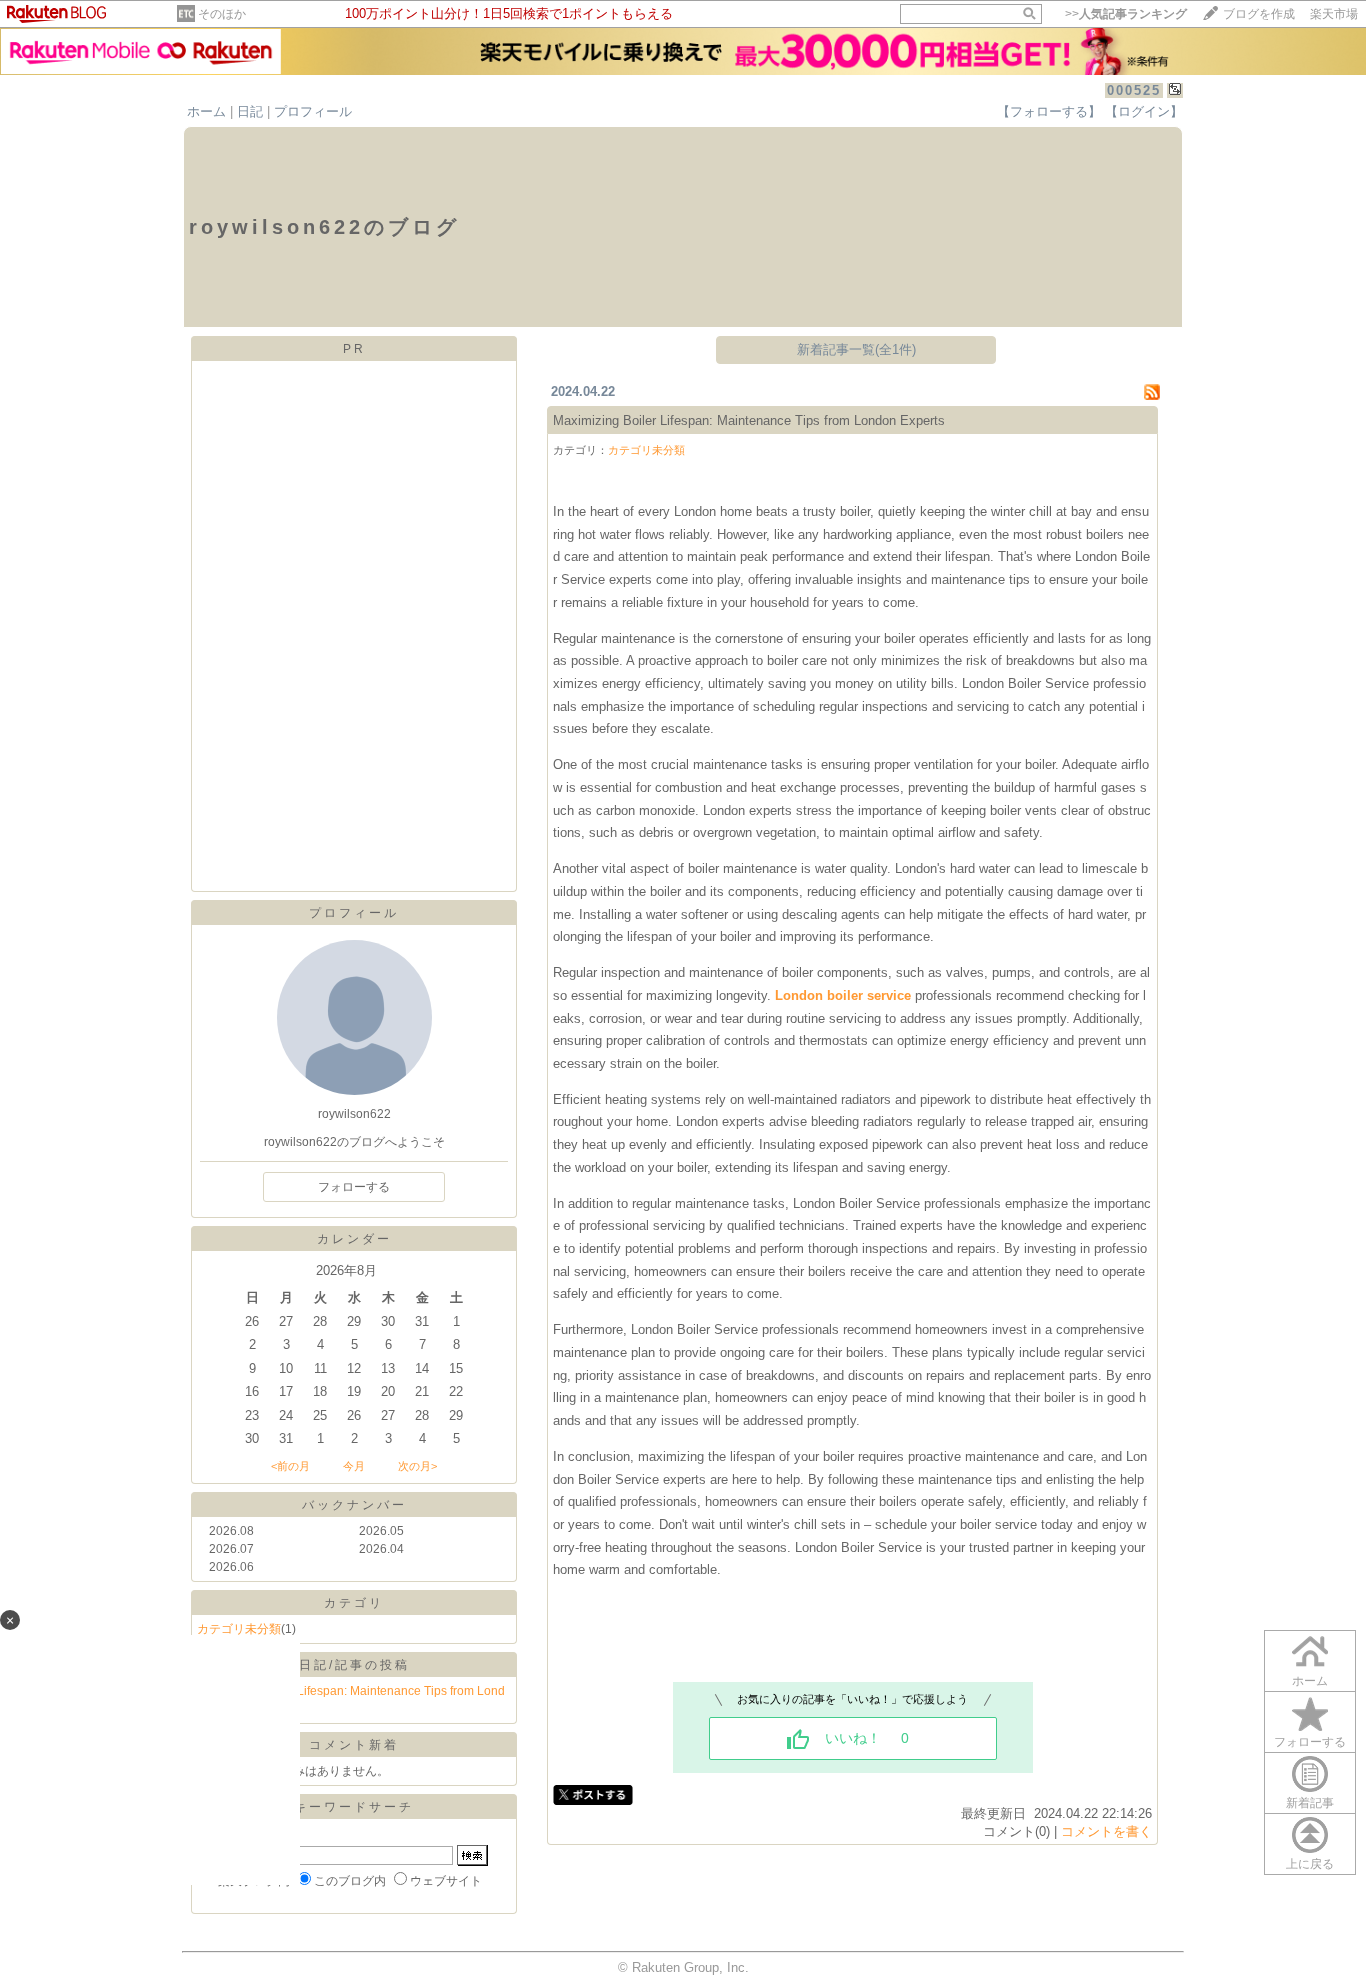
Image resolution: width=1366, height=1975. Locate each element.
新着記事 (1310, 1803)
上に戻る (1310, 1864)
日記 (250, 111)
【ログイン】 (1144, 111)
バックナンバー (354, 1505)
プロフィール (313, 111)
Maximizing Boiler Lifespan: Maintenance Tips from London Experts (749, 420)
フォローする (1310, 1742)
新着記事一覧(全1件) (856, 349)
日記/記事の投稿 (354, 1665)
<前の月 (290, 1466)
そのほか (222, 14)
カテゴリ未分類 (646, 450)
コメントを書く (1106, 1831)
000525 (1134, 90)
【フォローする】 (1049, 111)
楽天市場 (1334, 14)
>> (1126, 14)
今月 (354, 1466)
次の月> (417, 1466)
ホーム (206, 111)
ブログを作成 (1259, 14)
